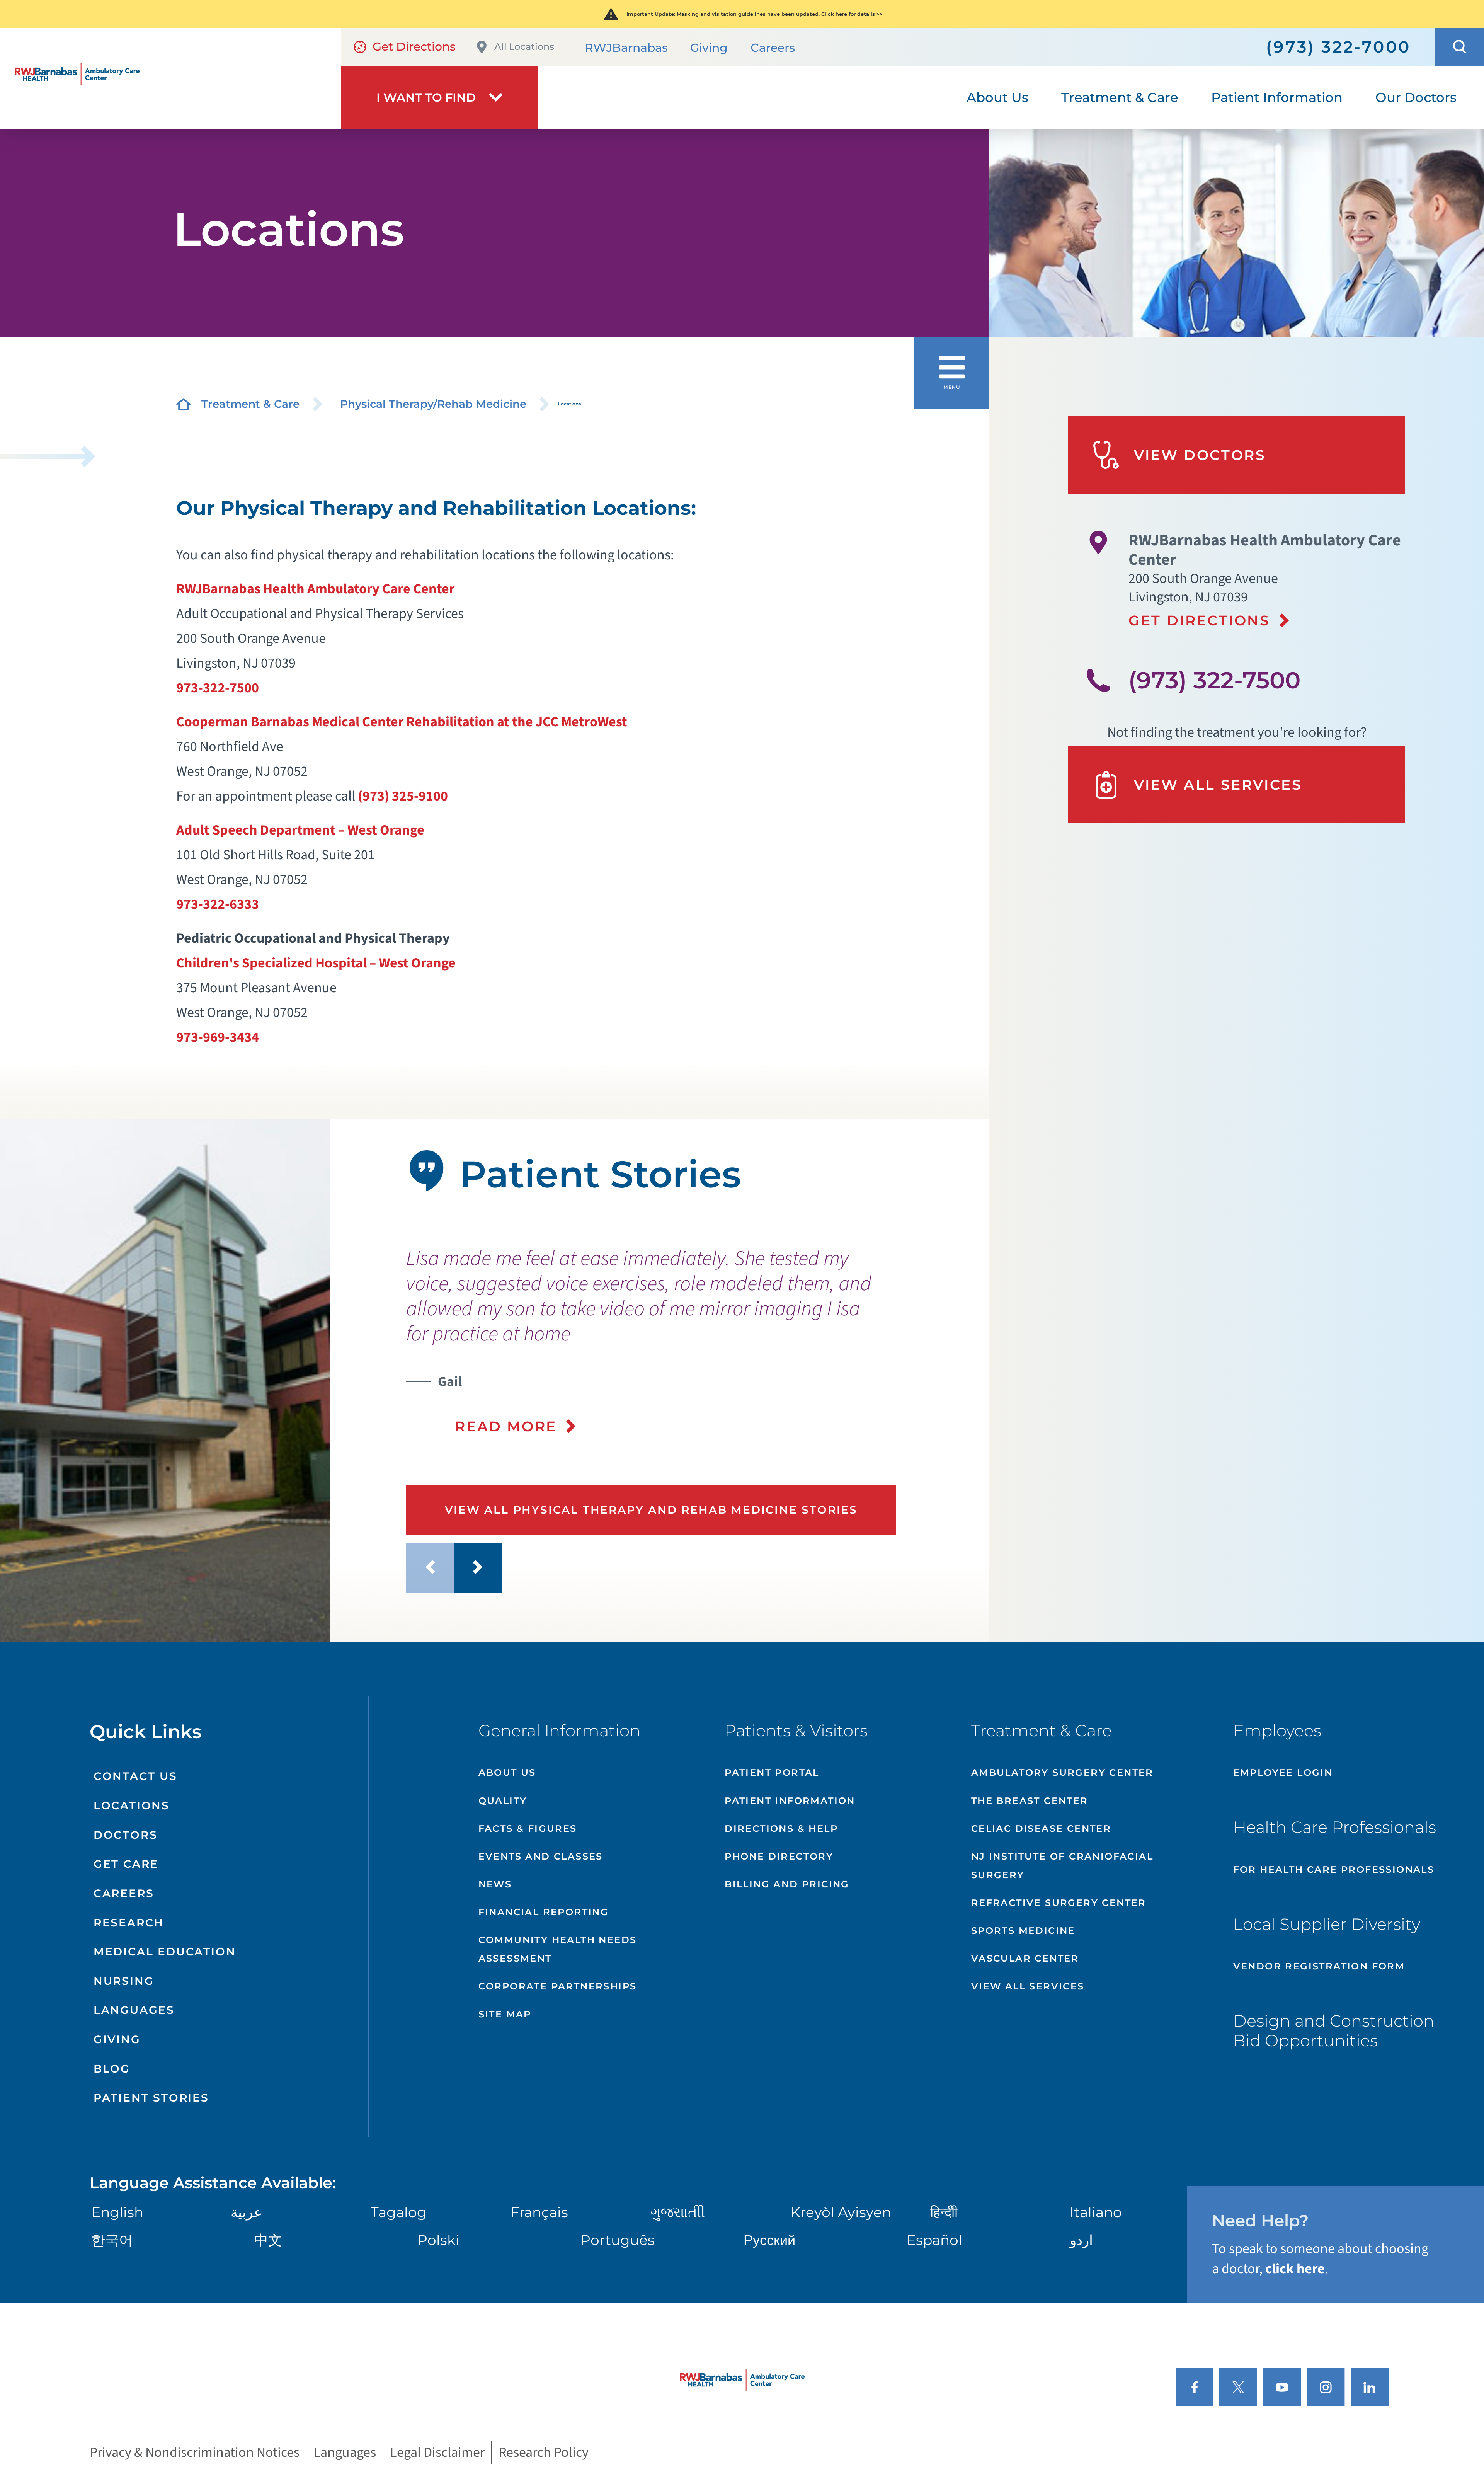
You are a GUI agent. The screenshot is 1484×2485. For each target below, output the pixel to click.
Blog (112, 2069)
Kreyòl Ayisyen (841, 2212)
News (495, 1884)
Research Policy (544, 2452)
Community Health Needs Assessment (558, 1949)
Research (129, 1923)
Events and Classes (541, 1856)
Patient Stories (151, 2098)
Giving (709, 48)
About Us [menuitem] (997, 97)
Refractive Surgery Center (1059, 1903)
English (117, 2212)
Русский (769, 2240)
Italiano (1096, 2212)
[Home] (171, 78)
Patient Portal (772, 1772)
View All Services (1218, 785)
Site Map (505, 2014)
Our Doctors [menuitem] (1416, 97)
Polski (438, 2240)
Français (539, 2212)
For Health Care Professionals (1334, 1869)
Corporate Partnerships (558, 1986)
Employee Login (1283, 1772)
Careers (773, 48)
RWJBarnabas (626, 48)
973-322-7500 (218, 688)
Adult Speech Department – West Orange (300, 830)
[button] (1460, 47)
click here (1295, 2269)
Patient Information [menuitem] (1277, 97)
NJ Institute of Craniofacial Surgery (1062, 1866)
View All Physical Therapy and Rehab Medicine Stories (651, 1510)
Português (618, 2240)
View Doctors (1200, 455)
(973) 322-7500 (1214, 680)
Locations (132, 1805)
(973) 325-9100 (403, 796)
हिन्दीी (944, 2212)
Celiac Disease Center (1041, 1828)
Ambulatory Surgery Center (1062, 1772)
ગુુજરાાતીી (678, 2212)
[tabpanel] (165, 1381)
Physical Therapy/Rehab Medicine (433, 404)
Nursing (124, 1981)
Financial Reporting (544, 1912)
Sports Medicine (1023, 1931)
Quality (503, 1801)
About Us (507, 1772)
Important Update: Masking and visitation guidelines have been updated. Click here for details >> (755, 14)
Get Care (126, 1864)
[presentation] (680, 1341)
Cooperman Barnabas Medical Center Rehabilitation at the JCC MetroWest (402, 722)
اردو (1081, 2240)
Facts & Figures (528, 1828)
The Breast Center (1030, 1801)
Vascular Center (1025, 1958)
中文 (268, 2240)
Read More (506, 1426)
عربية (246, 2212)
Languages (134, 2010)
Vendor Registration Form (1319, 1966)
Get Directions (414, 47)
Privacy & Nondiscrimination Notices (195, 2452)
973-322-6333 (218, 904)
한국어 (112, 2240)
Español (934, 2240)
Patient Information (790, 1801)
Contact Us (135, 1776)
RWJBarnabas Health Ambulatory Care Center (315, 589)
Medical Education (165, 1952)
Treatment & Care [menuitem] (1120, 97)
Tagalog (399, 2212)
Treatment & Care (250, 404)
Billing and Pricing (787, 1884)
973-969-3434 (218, 1037)
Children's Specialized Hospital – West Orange (316, 963)
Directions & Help (781, 1828)
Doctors (126, 1835)
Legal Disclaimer (437, 2452)
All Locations (524, 47)
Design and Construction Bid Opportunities (1334, 2030)
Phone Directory (779, 1856)
